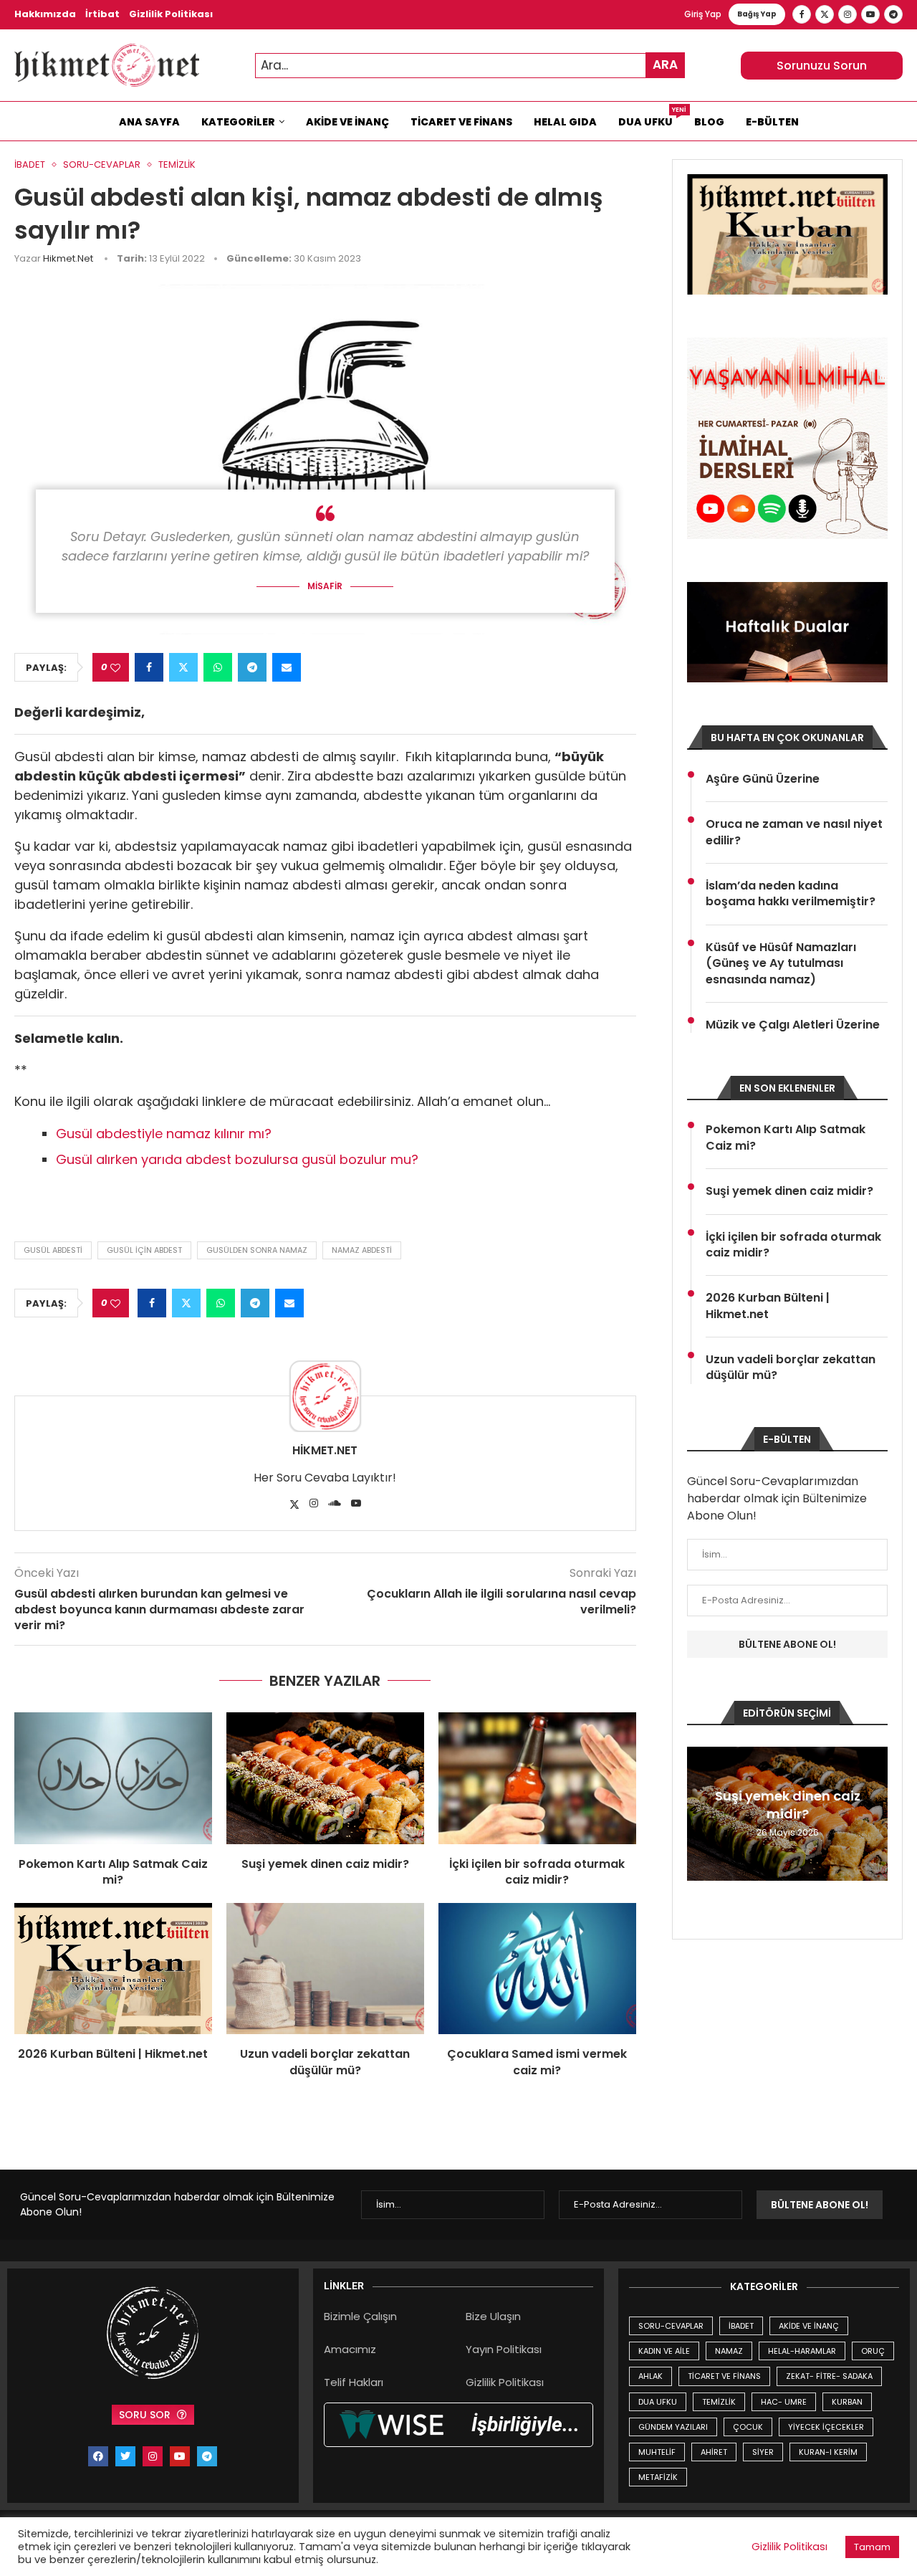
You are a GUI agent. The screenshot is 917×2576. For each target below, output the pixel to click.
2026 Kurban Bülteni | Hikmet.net (113, 2054)
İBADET (741, 2326)
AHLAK (650, 2376)
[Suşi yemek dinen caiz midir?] (325, 1778)
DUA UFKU (658, 2402)
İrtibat (102, 14)
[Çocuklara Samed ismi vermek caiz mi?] (537, 1969)
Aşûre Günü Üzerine (763, 779)
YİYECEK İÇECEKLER (826, 2427)
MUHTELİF (657, 2452)
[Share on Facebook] (149, 667)
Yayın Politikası (504, 2349)
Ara (665, 65)
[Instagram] (848, 14)
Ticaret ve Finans (461, 122)
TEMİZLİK (719, 2402)
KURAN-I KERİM (828, 2452)
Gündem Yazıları (673, 2427)
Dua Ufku (651, 118)
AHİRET (714, 2452)
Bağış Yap (757, 14)
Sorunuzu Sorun (822, 66)
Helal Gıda (565, 122)
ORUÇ (873, 2351)
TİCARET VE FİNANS (724, 2376)
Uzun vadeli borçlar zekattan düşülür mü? (325, 2062)
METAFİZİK (658, 2477)
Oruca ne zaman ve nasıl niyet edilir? (794, 832)
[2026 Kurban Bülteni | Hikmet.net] (113, 1969)
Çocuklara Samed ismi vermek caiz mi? (537, 2062)
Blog (709, 122)
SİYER (763, 2452)
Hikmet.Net (68, 258)
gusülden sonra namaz (257, 1250)
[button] (700, 1813)
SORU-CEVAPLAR (671, 2326)
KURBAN (847, 2402)
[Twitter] (825, 14)
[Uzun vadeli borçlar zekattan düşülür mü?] (325, 1969)
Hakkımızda (45, 14)
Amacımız (350, 2349)
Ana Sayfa (149, 122)
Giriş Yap (703, 14)
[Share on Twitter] (183, 667)
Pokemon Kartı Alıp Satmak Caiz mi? (113, 1872)
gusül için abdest (144, 1250)
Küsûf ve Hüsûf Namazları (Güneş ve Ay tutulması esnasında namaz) (781, 964)
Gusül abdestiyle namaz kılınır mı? (164, 1134)
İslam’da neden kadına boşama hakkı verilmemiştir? (791, 894)
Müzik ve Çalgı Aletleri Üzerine (793, 1025)
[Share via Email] (287, 667)
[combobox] (470, 66)
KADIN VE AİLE (664, 2351)
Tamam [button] (872, 2547)
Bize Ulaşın (493, 2316)
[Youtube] (870, 14)
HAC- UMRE (784, 2402)
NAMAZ (729, 2351)
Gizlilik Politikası (171, 14)
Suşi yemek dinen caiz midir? (325, 1864)
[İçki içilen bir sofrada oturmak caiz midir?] (537, 1778)
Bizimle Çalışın (360, 2316)
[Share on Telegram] (252, 667)
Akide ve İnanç (347, 122)
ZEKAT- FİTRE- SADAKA (829, 2376)
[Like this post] (115, 668)
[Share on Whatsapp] (218, 667)
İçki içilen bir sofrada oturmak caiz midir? (537, 1872)
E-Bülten (772, 122)
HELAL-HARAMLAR (802, 2351)
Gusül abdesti (53, 1250)
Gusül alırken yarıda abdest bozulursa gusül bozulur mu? (237, 1159)
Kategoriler (238, 122)
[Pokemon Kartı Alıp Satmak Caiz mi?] (113, 1778)
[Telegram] (893, 14)
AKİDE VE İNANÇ (809, 2326)
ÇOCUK (748, 2427)
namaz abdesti (362, 1250)
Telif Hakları (354, 2382)
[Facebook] (802, 14)
